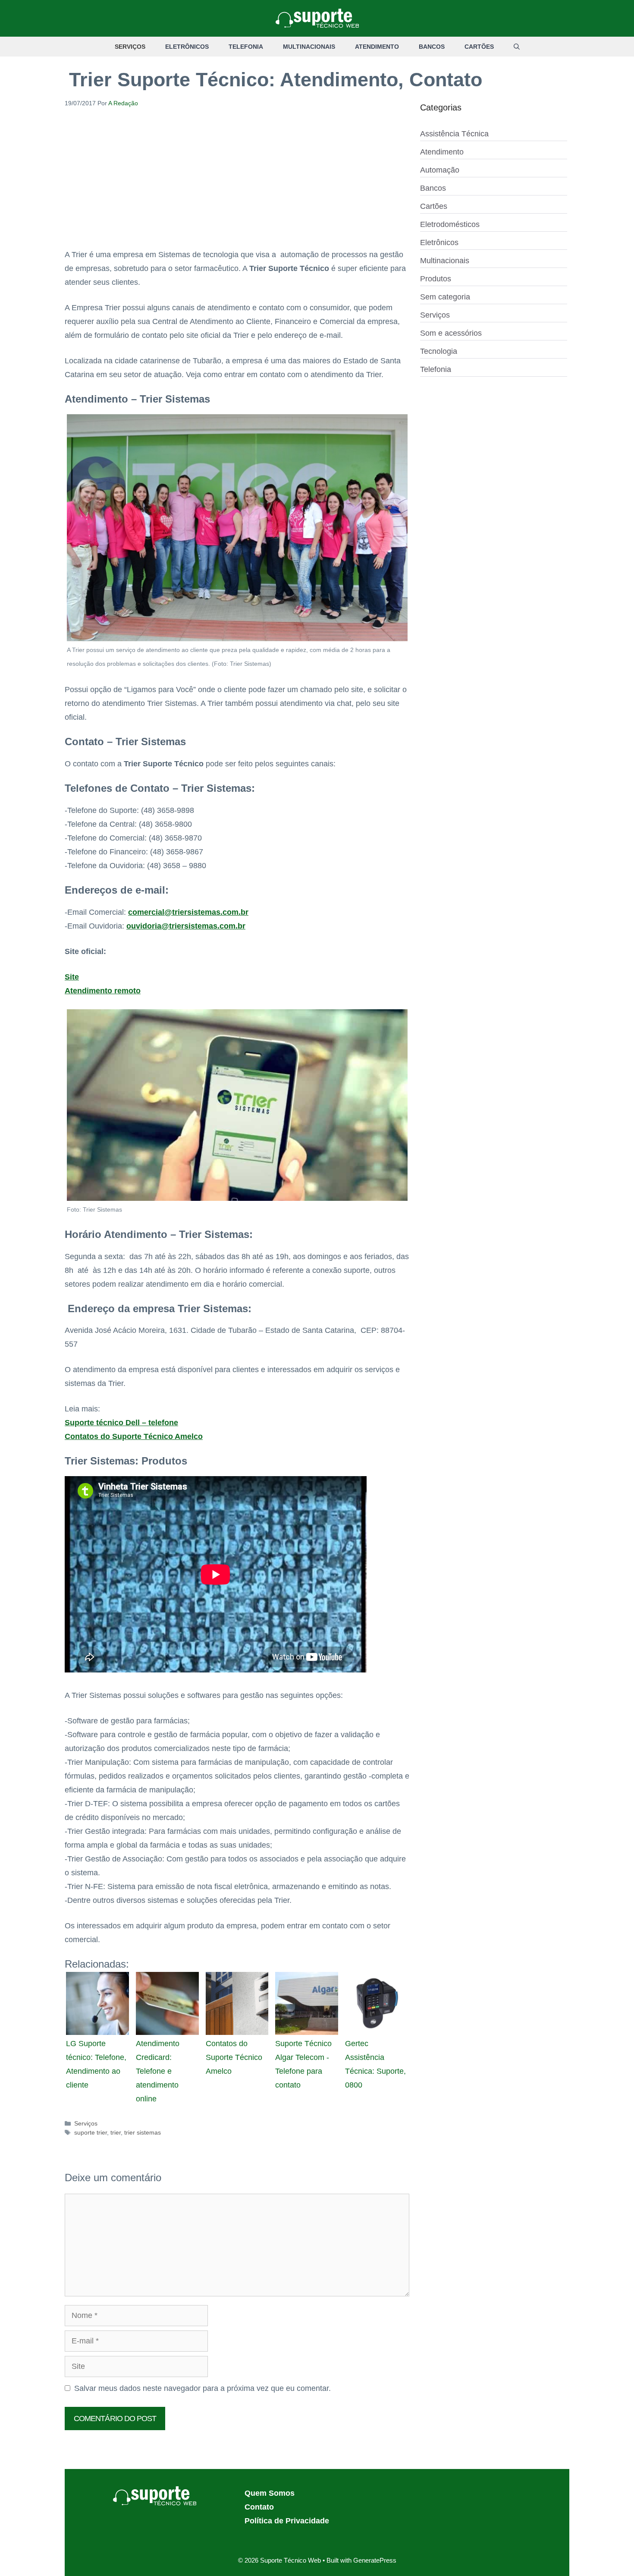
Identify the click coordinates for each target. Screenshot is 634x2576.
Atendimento (377, 47)
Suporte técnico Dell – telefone (121, 1423)
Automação (440, 170)
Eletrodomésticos (450, 224)
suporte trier (91, 2132)
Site (72, 977)
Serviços (130, 47)
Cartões (479, 47)
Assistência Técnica (454, 134)
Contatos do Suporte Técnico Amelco (134, 1436)
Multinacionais (309, 47)
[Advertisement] (237, 184)
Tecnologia (439, 351)
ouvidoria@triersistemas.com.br (186, 926)
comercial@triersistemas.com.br (188, 912)
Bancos (432, 47)
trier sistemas (143, 2132)
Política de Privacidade (287, 2521)
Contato (259, 2507)
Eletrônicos (187, 47)
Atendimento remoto (103, 991)
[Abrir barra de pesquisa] (517, 47)
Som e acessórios (451, 333)
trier (116, 2132)
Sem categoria (445, 297)
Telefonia (246, 47)
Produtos (436, 279)
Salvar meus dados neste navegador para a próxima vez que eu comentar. (202, 2388)
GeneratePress (375, 2560)
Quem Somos (270, 2493)
